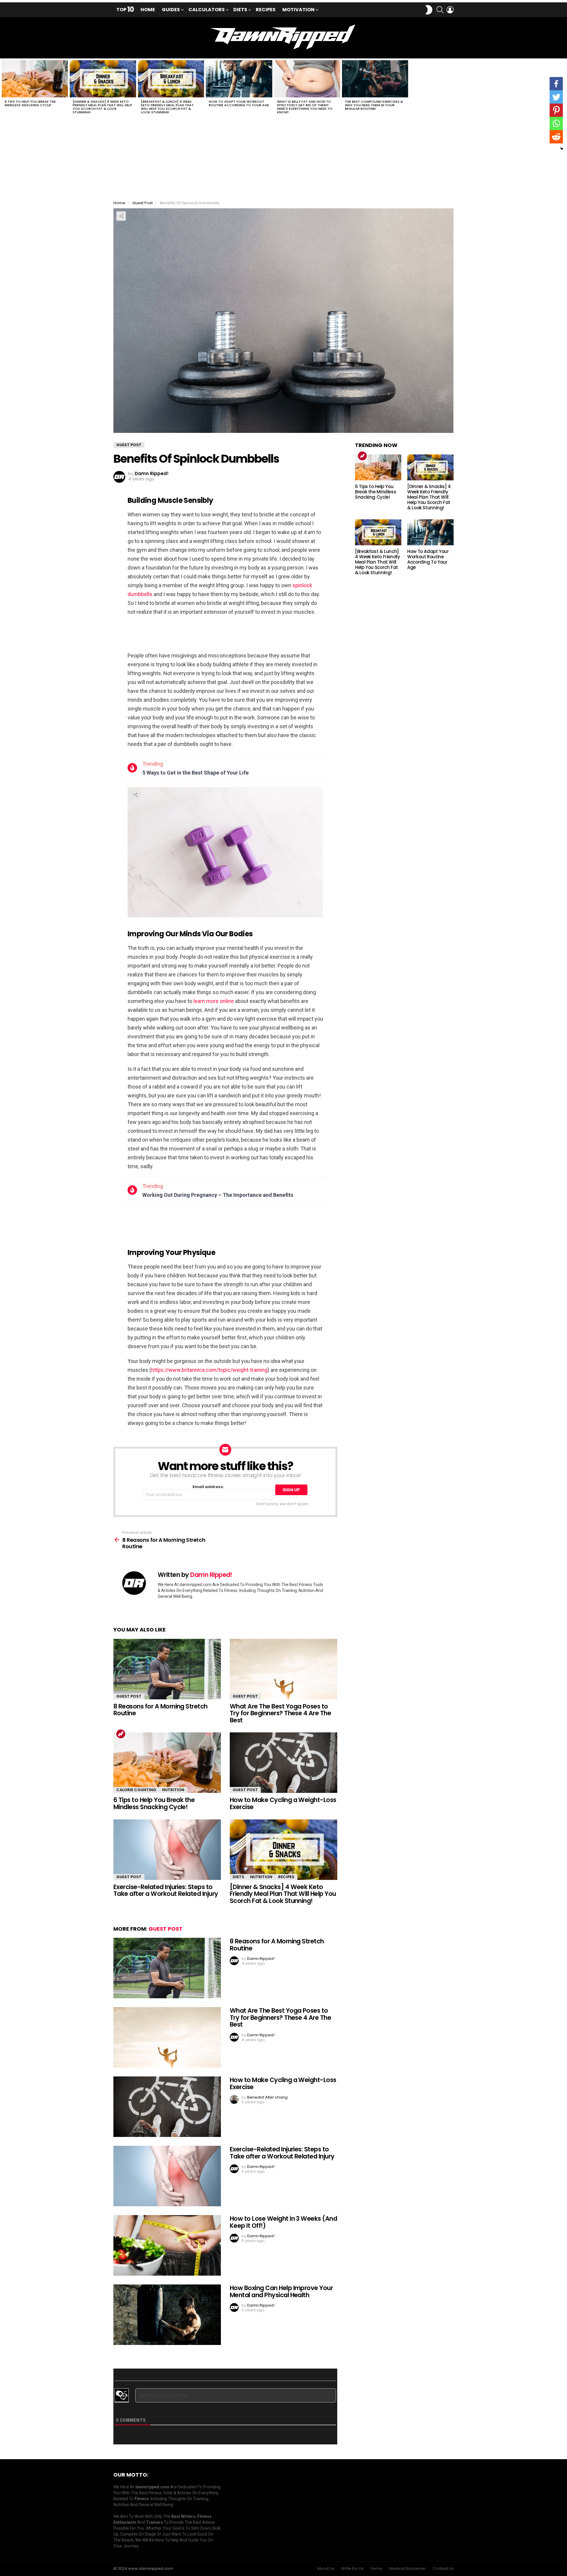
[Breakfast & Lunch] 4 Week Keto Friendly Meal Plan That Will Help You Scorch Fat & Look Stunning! (167, 107)
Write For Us (352, 2569)
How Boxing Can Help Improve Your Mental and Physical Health (281, 2291)
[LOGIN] (450, 10)
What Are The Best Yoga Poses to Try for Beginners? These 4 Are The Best (280, 1713)
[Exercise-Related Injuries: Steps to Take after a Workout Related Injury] (167, 1850)
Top (125, 10)
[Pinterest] (556, 110)
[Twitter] (556, 97)
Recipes (266, 10)
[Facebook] (556, 84)
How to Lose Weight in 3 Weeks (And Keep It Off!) (283, 2222)
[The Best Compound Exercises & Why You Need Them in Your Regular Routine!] (375, 79)
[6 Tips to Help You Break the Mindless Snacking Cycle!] (35, 79)
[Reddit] (556, 137)
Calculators (207, 10)
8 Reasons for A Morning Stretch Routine (161, 1710)
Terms (376, 2569)
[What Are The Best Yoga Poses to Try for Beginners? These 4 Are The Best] (283, 1669)
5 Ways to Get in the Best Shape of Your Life (195, 773)
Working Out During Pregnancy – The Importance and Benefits (218, 1195)
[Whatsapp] (556, 123)
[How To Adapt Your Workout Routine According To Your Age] (239, 79)
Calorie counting (136, 1790)
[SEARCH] (440, 10)
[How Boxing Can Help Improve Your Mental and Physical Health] (167, 2315)
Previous (3, 89)
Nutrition (173, 1790)
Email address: (208, 1487)
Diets (240, 10)
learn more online (214, 1001)
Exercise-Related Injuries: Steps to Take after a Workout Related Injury (166, 1890)
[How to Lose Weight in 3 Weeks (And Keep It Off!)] (167, 2245)
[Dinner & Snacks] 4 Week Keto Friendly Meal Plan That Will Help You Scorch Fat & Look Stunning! (102, 107)
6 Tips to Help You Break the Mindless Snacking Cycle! (30, 103)
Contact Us (443, 2569)
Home (148, 10)
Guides (171, 10)
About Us (326, 2569)
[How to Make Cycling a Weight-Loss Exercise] (283, 1763)
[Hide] (562, 149)
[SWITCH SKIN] (429, 10)
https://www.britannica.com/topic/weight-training (209, 1370)
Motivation (298, 10)
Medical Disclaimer (408, 2569)
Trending (121, 1734)
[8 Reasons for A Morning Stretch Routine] (167, 1669)
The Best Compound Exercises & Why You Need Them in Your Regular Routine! (374, 105)
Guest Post (129, 1696)
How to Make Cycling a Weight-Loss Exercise (283, 1803)
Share (121, 216)
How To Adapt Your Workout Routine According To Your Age (239, 103)
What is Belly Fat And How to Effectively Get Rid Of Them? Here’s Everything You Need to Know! (305, 107)
